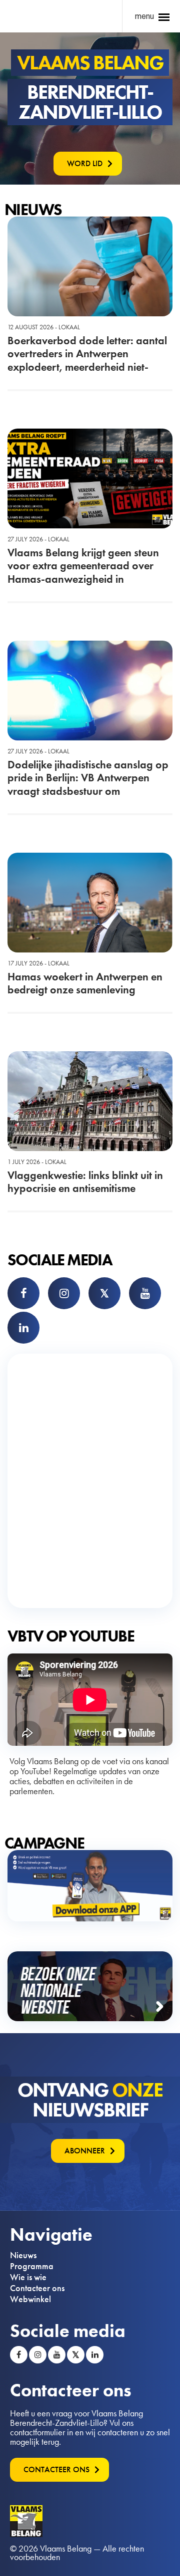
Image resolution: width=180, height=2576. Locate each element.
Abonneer (85, 2151)
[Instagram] (64, 1293)
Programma (32, 2266)
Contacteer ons (37, 2288)
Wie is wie (28, 2277)
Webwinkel (30, 2299)
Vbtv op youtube (71, 1636)
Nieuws (23, 2255)
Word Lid (85, 163)
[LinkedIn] (23, 1328)
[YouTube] (145, 1293)
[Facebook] (23, 1293)
